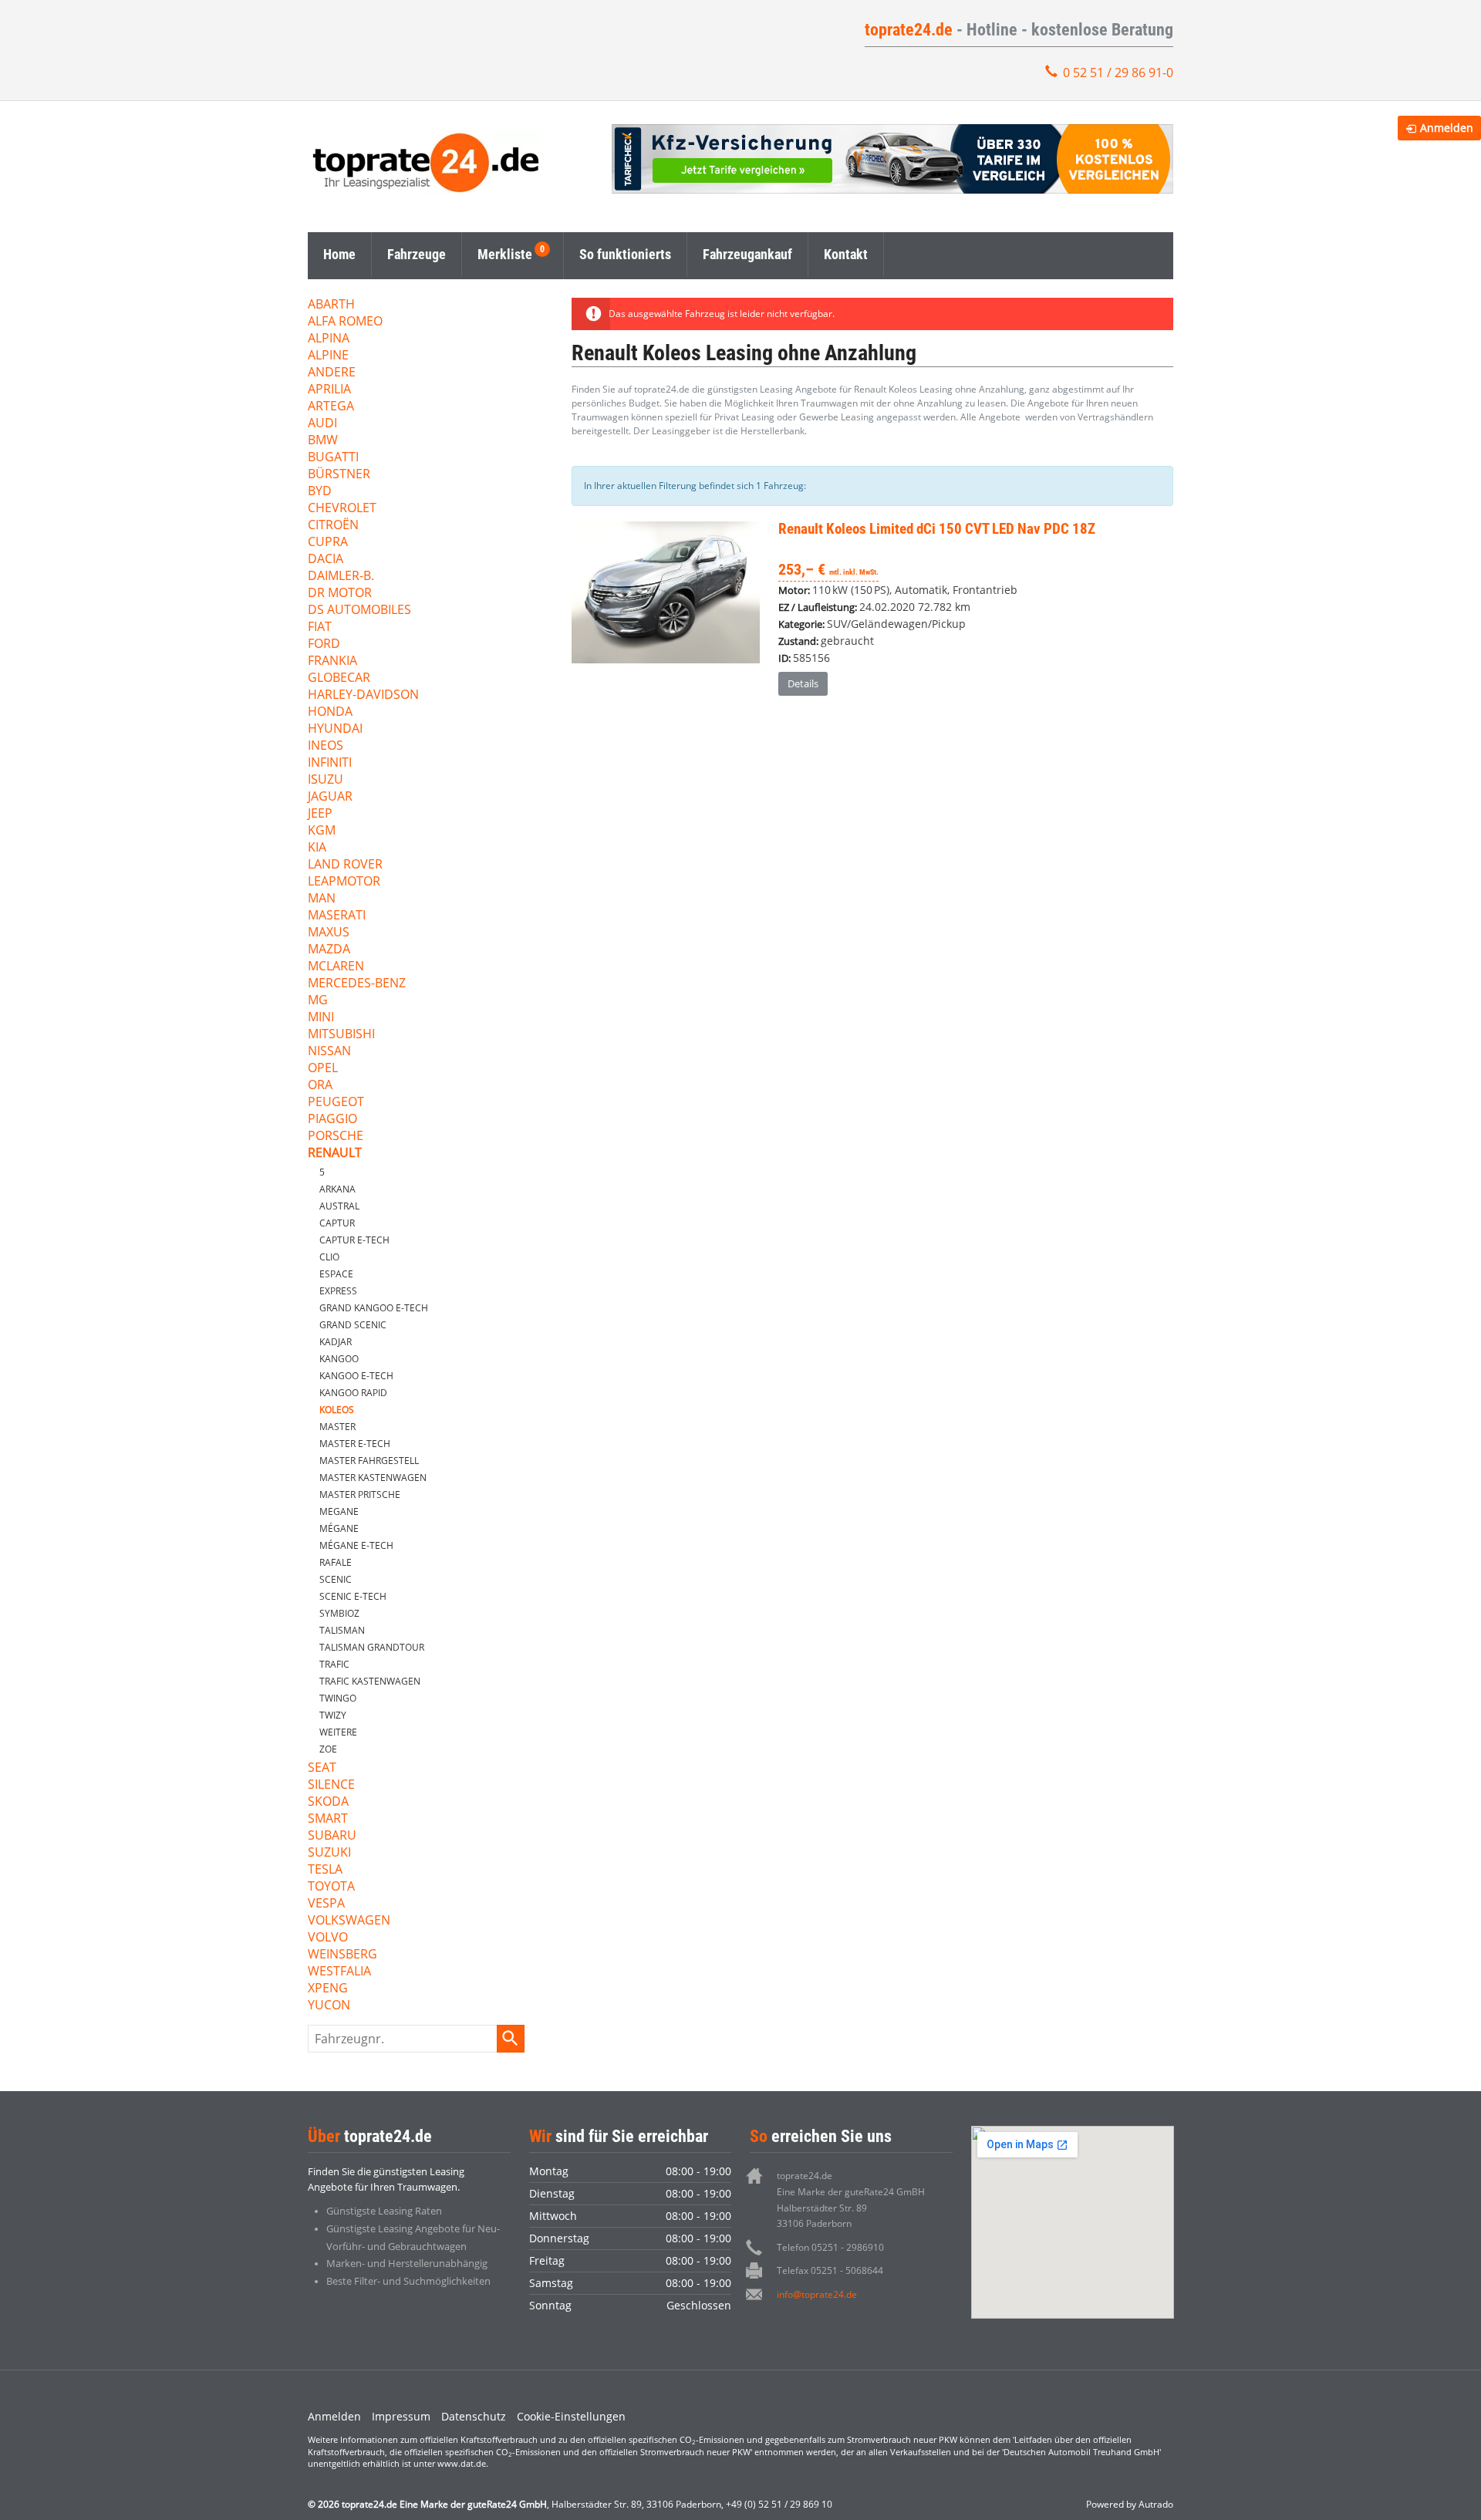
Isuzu (326, 780)
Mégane (339, 1528)
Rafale (336, 1562)
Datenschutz (474, 2416)
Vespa (326, 1904)
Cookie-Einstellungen (571, 2416)
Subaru (332, 1836)
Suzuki (329, 1853)
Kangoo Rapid (353, 1393)
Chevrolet (342, 509)
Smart (328, 1819)
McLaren (336, 967)
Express (338, 1291)
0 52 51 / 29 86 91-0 (1118, 73)
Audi (322, 424)
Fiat (320, 627)
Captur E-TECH (354, 1240)
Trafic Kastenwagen (370, 1681)
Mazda (329, 950)
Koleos (337, 1410)
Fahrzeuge (417, 254)
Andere (332, 373)
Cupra (328, 543)
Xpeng (328, 1989)
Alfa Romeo (345, 322)
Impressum (401, 2416)
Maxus (329, 933)
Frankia (332, 661)
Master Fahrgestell (369, 1461)
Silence (331, 1785)
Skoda (328, 1802)
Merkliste (505, 254)
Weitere (338, 1732)
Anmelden (334, 2416)
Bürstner (339, 475)
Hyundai (335, 729)
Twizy (333, 1715)
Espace (336, 1274)
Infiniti (330, 763)
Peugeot (336, 1103)
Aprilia (329, 390)
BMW (323, 441)
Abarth (331, 305)
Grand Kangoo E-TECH (374, 1308)
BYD (320, 492)
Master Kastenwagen (373, 1478)
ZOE (328, 1749)
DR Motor (340, 594)
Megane (339, 1511)
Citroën (333, 526)
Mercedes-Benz (357, 984)
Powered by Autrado (1130, 2504)
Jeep (320, 814)
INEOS (326, 746)
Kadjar (336, 1342)
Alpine (328, 356)
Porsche (336, 1137)
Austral (339, 1206)
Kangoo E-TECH (356, 1376)
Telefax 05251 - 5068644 (830, 2270)
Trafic (334, 1664)
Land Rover (345, 865)
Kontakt (846, 254)
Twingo (338, 1698)
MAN (322, 899)
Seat (322, 1768)
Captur (337, 1223)
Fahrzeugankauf (747, 254)
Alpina (329, 339)
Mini (321, 1018)
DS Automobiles (359, 611)
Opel (323, 1069)
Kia (317, 848)
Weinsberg (342, 1955)
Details (803, 683)
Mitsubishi (341, 1035)
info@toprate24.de (817, 2294)
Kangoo (339, 1359)
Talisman (342, 1630)
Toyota (331, 1887)
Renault (335, 1154)
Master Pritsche (360, 1494)
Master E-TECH (355, 1444)
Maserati (337, 916)
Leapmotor (344, 882)
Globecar (339, 678)
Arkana (337, 1189)
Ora (320, 1086)
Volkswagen (349, 1921)
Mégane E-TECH (356, 1545)
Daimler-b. (341, 577)
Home (339, 254)
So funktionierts (625, 254)
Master (337, 1427)
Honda (330, 712)
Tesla (325, 1870)
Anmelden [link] (1447, 128)
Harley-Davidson (363, 695)
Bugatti (333, 458)
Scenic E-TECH (353, 1596)
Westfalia (339, 1972)
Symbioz (339, 1613)
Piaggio (332, 1120)
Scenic (336, 1579)
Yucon (329, 2006)
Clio (329, 1257)
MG (318, 1001)
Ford (324, 644)
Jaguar (330, 797)
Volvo (328, 1938)
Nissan (329, 1052)
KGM (322, 831)
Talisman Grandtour (372, 1647)
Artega (331, 407)
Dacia (326, 560)
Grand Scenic (353, 1325)
